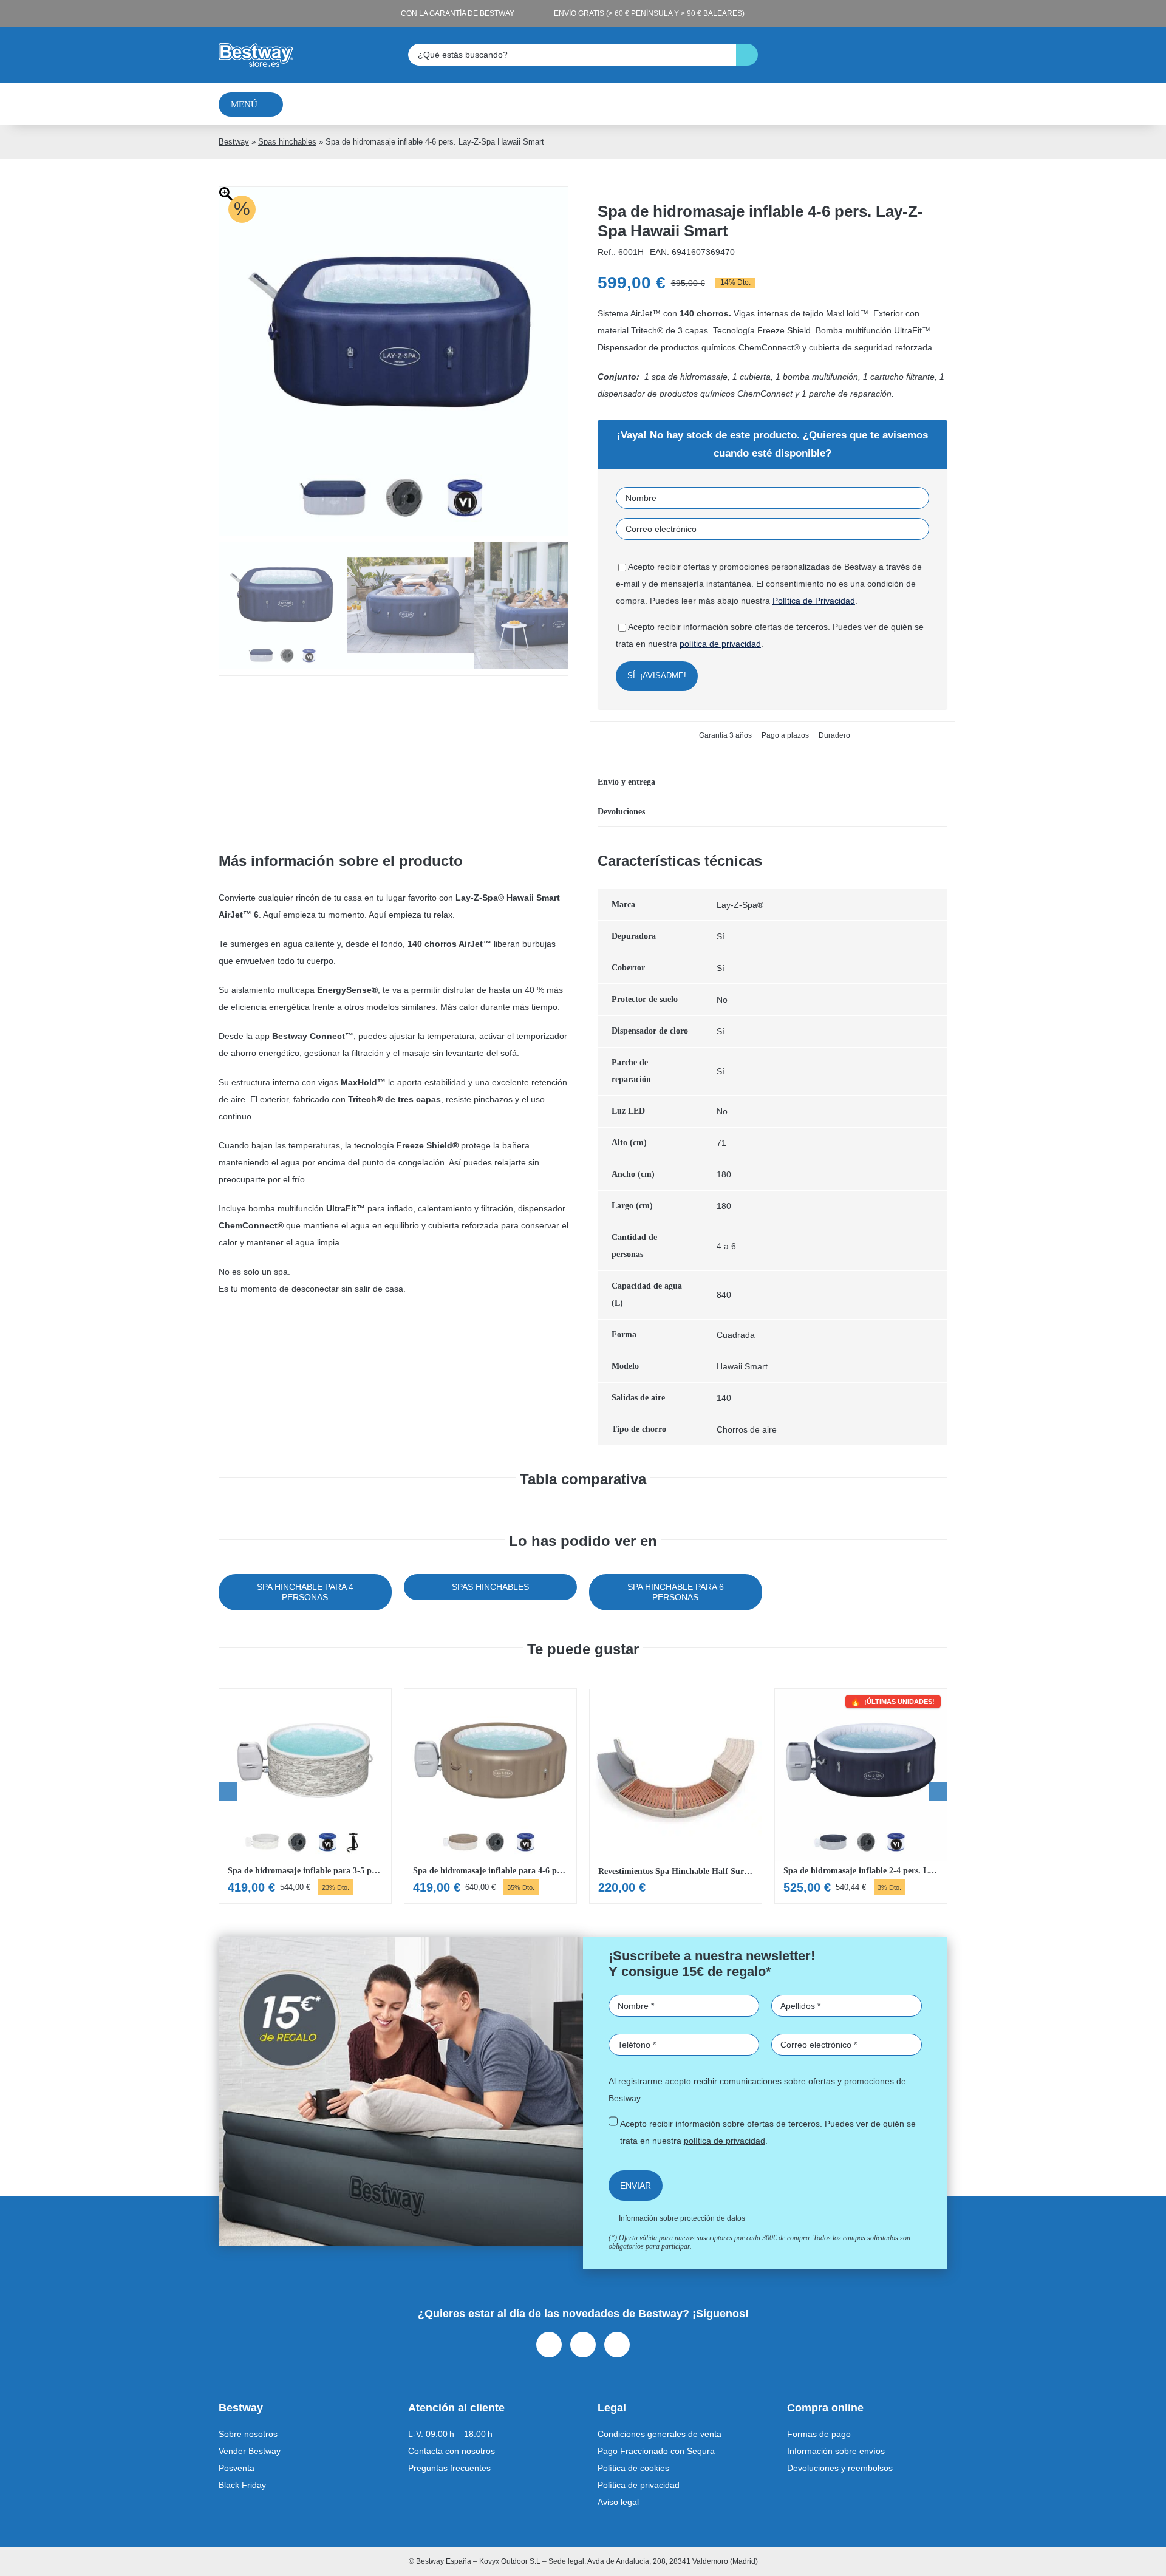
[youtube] (617, 2345)
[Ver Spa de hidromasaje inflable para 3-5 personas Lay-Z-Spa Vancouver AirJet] (305, 1796)
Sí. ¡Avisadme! (657, 676)
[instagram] (583, 2345)
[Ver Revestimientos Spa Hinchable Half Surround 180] (676, 1796)
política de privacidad (720, 644)
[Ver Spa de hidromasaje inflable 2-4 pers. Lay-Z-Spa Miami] (861, 1796)
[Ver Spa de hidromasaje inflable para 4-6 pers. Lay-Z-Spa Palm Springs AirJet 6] (490, 1796)
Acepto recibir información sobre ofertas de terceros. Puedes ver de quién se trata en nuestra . (768, 2132)
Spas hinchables (287, 142)
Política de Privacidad (814, 601)
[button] (772, 782)
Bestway (234, 142)
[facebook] (549, 2345)
